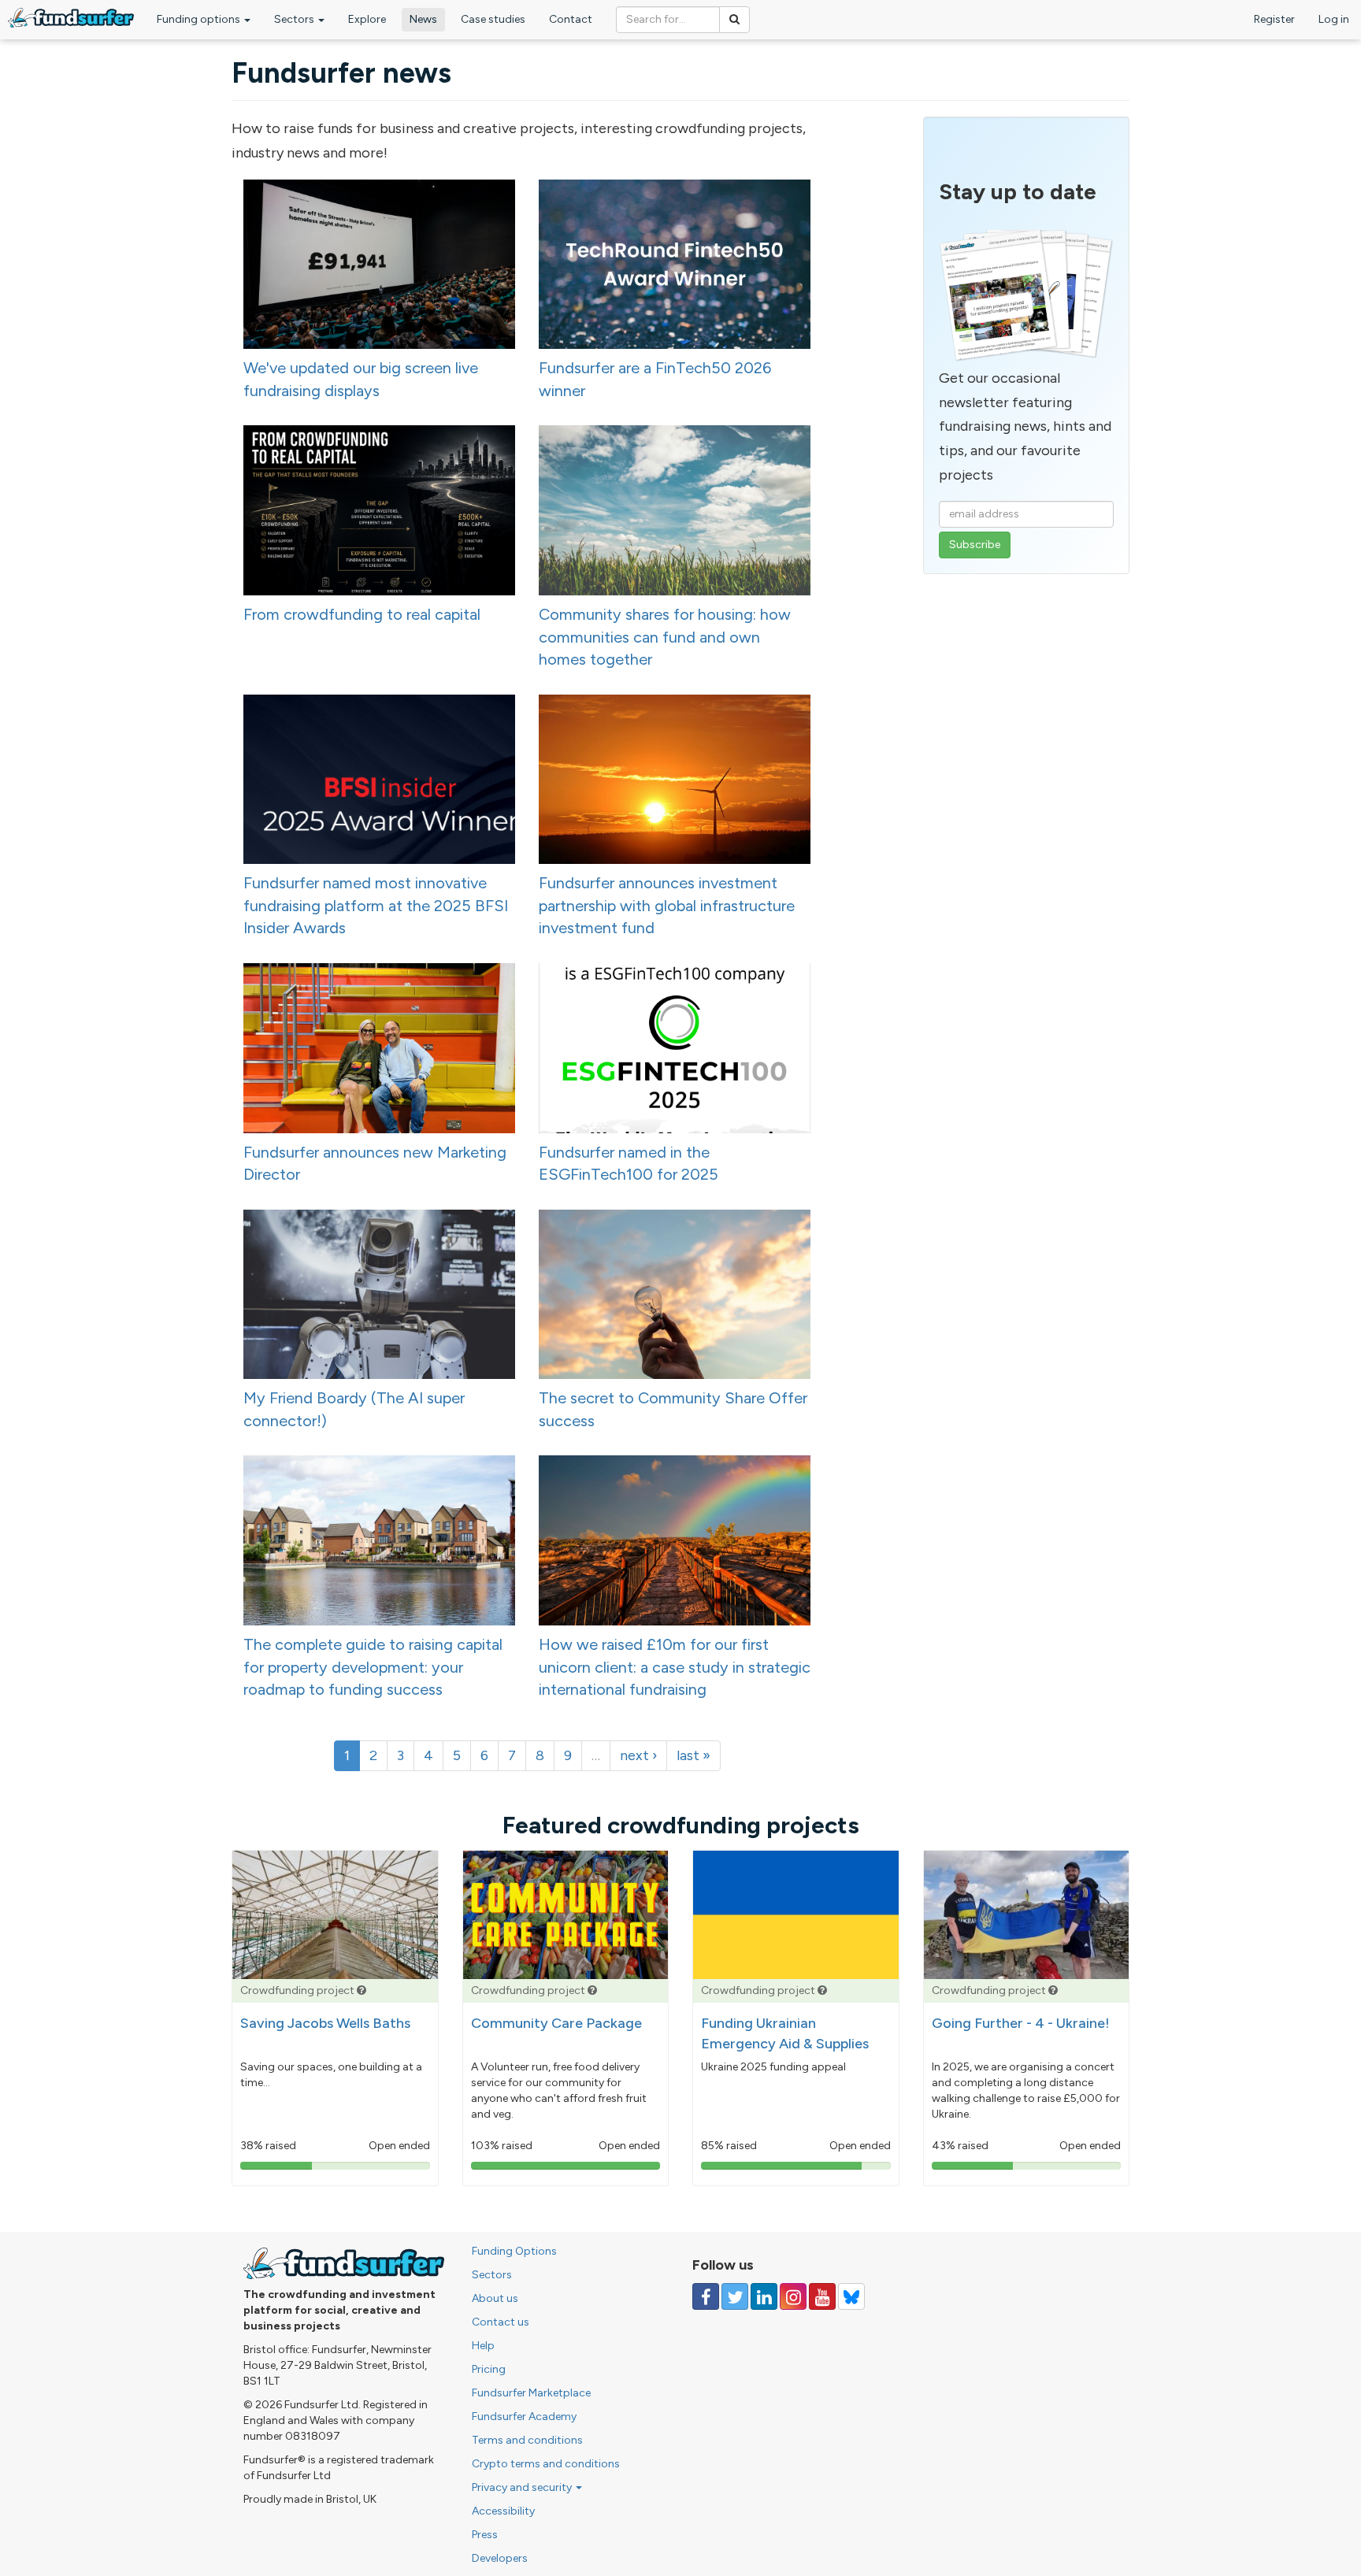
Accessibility (503, 2511)
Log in (1334, 19)
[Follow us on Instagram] (793, 2296)
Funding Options (514, 2251)
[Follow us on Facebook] (706, 2296)
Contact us (501, 2322)
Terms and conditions (527, 2440)
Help (483, 2346)
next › (638, 1755)
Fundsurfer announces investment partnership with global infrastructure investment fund (667, 905)
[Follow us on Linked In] (764, 2296)
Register (1274, 19)
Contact (571, 19)
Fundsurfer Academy (524, 2417)
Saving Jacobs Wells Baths (325, 2023)
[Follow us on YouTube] (822, 2296)
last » (693, 1755)
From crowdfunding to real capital (362, 614)
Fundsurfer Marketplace (531, 2393)
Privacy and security (523, 2487)
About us (495, 2298)
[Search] (734, 20)
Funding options (200, 19)
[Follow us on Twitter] (735, 2296)
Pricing (489, 2369)
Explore (367, 19)
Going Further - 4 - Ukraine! (1021, 2023)
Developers (500, 2558)
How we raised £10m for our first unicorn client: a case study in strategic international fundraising (675, 1667)
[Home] (71, 18)
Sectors (295, 19)
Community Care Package (556, 2023)
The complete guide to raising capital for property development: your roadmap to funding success (373, 1667)
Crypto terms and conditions (546, 2464)
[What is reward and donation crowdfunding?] (362, 1990)
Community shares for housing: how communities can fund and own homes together (665, 637)
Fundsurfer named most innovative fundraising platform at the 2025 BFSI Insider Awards (376, 905)
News (423, 19)
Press (485, 2535)
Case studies (493, 19)
